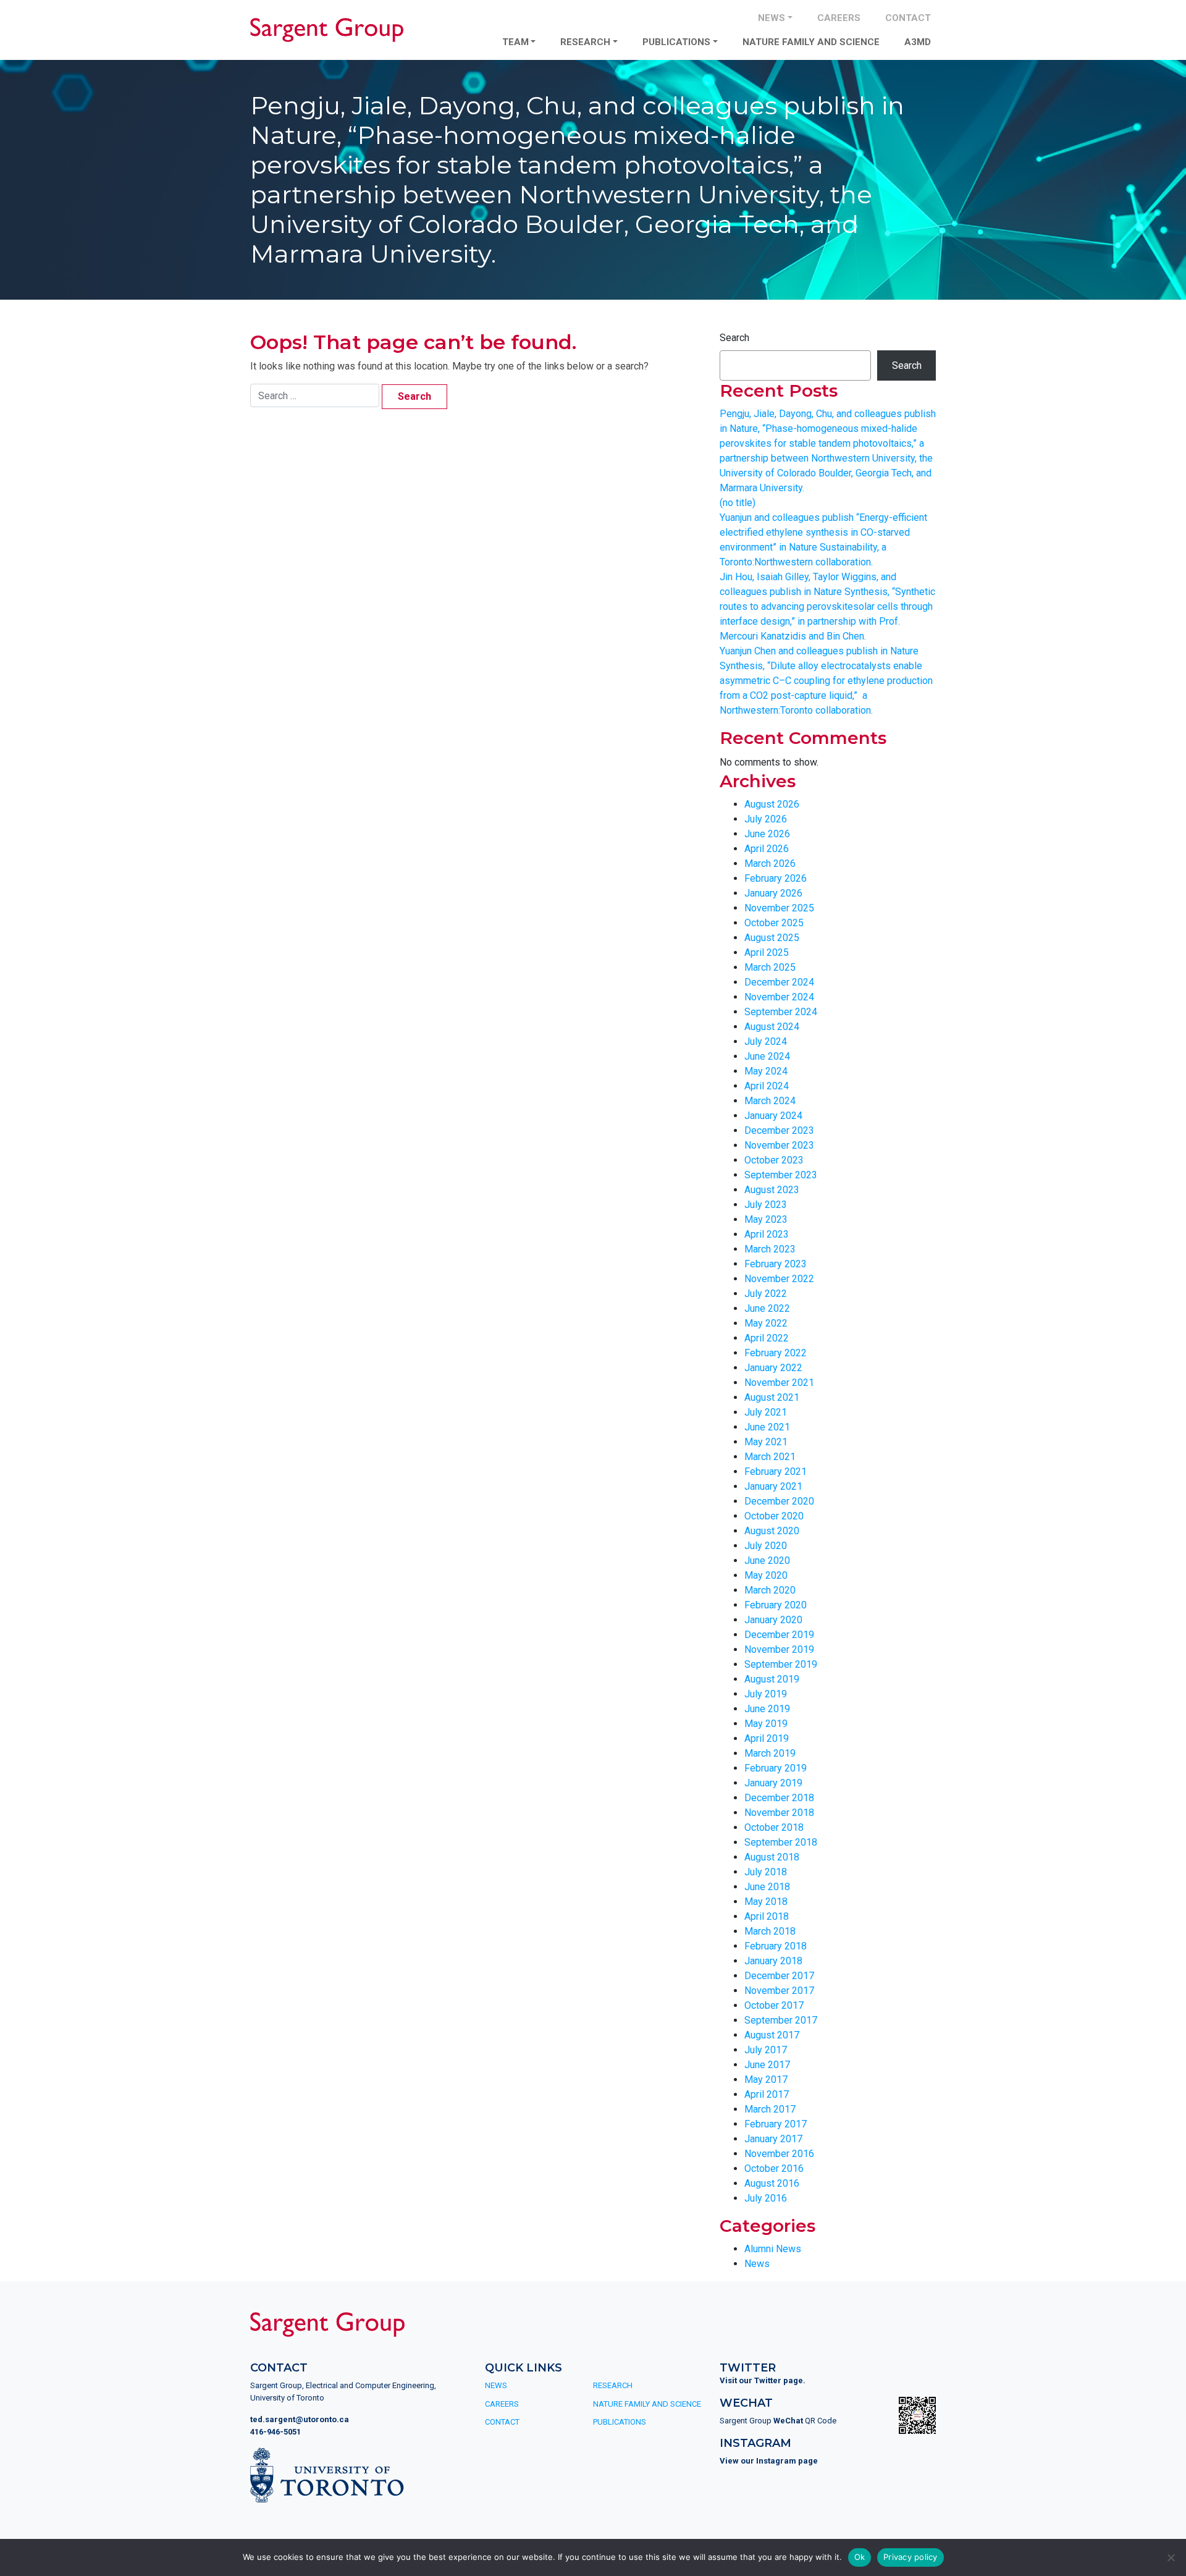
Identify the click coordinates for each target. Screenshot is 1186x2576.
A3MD (918, 42)
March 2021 (770, 1457)
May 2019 (766, 1724)
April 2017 (767, 2094)
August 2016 (772, 2183)
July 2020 (766, 1546)
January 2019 (773, 1783)
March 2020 (770, 1590)
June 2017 (767, 2065)
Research (585, 42)
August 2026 (772, 804)
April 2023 (767, 1234)
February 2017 (776, 2124)
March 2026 (770, 864)
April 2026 (767, 849)
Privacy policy (911, 2557)
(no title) (738, 503)
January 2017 (773, 2139)
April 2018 (767, 1916)
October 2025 (774, 923)
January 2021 (773, 1486)
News (772, 18)
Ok (860, 2557)
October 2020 (774, 1516)
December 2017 (779, 1976)
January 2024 (773, 1116)
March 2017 (770, 2109)
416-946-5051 (275, 2432)
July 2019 (766, 1694)
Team (515, 42)
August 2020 (772, 1531)
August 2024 (772, 1027)
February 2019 (776, 1768)
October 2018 (774, 1827)
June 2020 (767, 1560)
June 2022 (767, 1308)
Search (734, 338)
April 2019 (767, 1738)
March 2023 (770, 1249)
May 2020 (766, 1575)
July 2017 (766, 2050)
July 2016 (766, 2198)
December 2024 (779, 982)
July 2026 (766, 819)
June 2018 (767, 1887)
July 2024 (766, 1041)
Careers (839, 18)
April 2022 (767, 1338)
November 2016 (779, 2154)
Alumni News (773, 2249)
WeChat (788, 2421)
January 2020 (773, 1620)
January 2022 (773, 1368)
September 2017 (781, 2020)
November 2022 (779, 1279)
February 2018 (776, 1946)
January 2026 (773, 893)
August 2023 (772, 1190)
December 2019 (779, 1635)
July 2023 (766, 1205)
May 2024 (766, 1071)
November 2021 (779, 1383)
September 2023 (781, 1175)
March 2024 (770, 1101)
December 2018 (779, 1798)
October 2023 (774, 1160)
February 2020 (776, 1605)
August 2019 (772, 1679)
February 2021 (776, 1472)
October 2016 (774, 2168)
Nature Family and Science (811, 42)
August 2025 (772, 938)
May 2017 (766, 2080)
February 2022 (776, 1353)
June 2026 (767, 834)
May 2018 (766, 1902)
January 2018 (773, 1961)
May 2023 (766, 1219)
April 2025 (767, 952)
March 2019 (770, 1753)
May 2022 (766, 1323)
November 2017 (779, 1991)
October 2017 (774, 2005)
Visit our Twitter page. (763, 2380)
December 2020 (779, 1501)
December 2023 (779, 1130)
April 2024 (767, 1086)
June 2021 (767, 1427)
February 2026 (776, 878)
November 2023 (779, 1145)
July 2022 (766, 1294)
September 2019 (781, 1664)
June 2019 (767, 1709)
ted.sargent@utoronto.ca (300, 2419)
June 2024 (767, 1056)
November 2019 (779, 1649)
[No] (1171, 2557)
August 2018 (772, 1857)
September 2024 (781, 1012)
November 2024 (779, 997)
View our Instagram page (769, 2461)
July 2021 (766, 1412)
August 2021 (772, 1397)
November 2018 (779, 1813)
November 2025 (779, 908)
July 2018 (766, 1872)
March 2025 (770, 967)
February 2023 (776, 1264)
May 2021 (766, 1442)
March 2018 (770, 1931)
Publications (676, 42)
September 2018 (781, 1842)
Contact (908, 18)
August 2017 (772, 2035)
